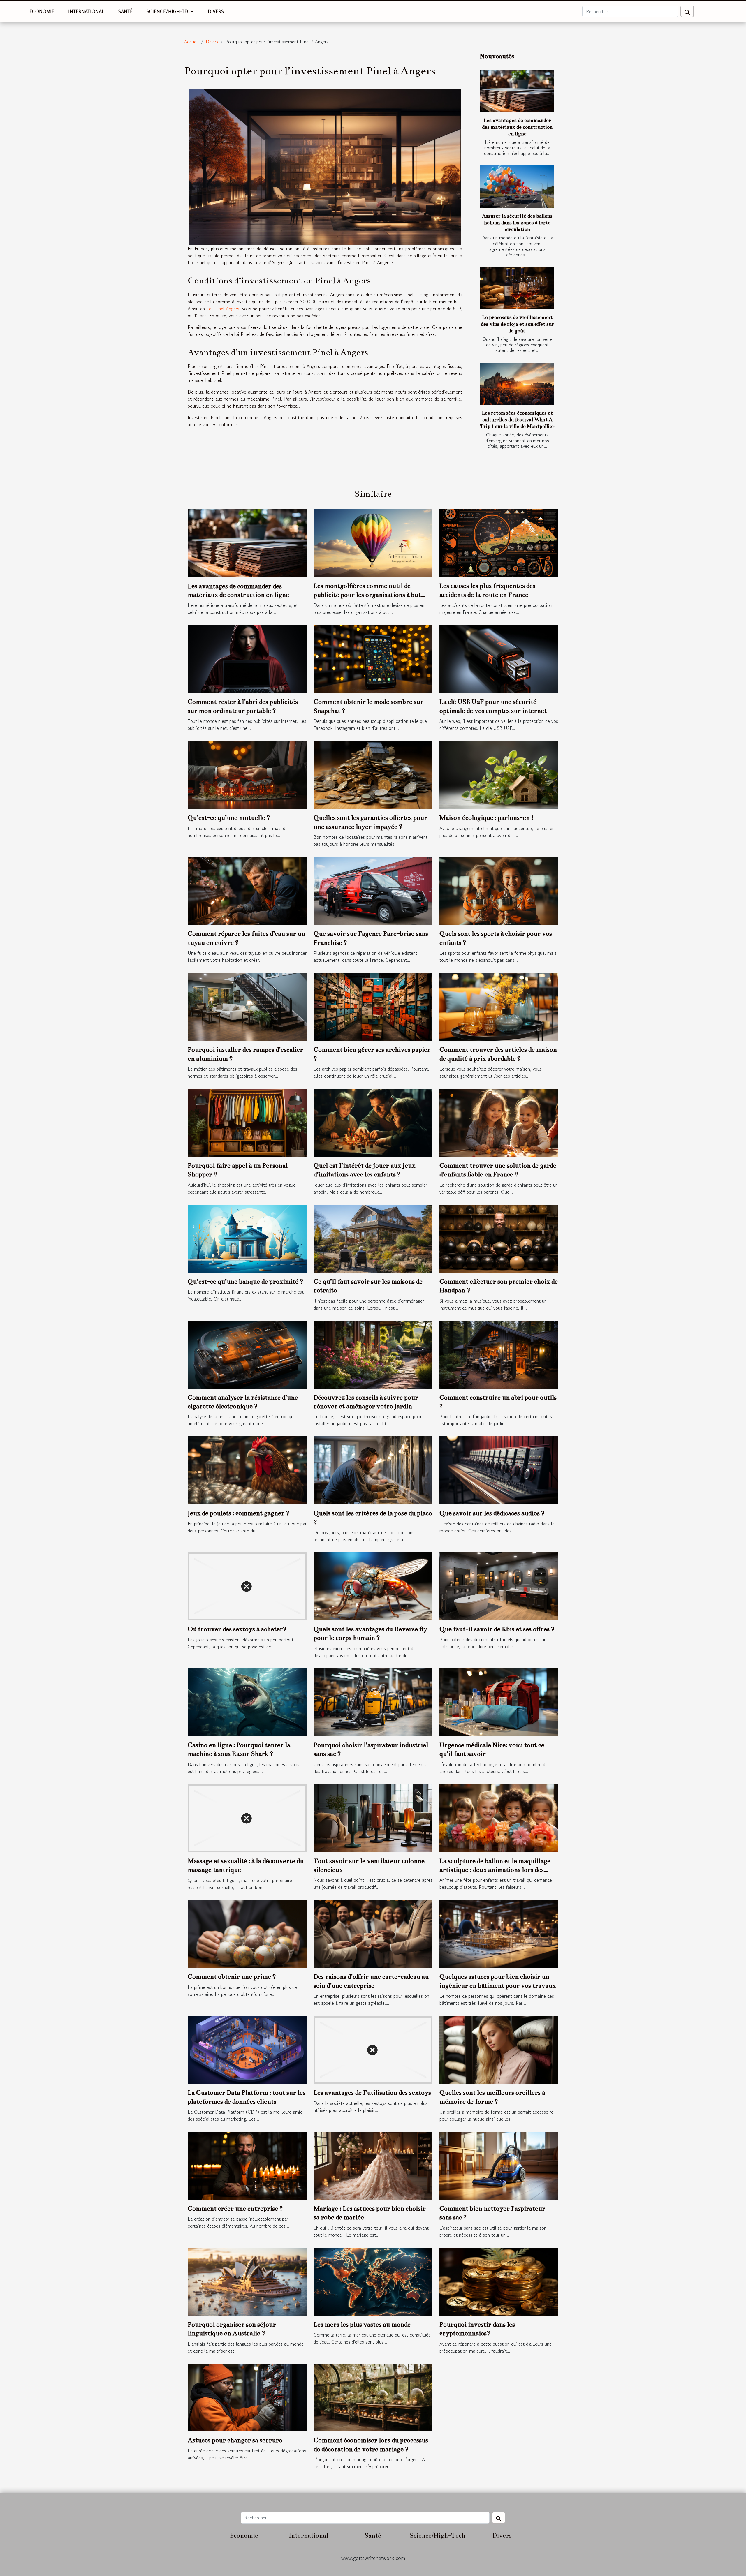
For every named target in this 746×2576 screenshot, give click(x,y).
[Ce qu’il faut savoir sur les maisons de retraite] (373, 1238)
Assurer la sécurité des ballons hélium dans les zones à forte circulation (517, 223)
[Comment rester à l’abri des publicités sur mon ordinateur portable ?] (247, 658)
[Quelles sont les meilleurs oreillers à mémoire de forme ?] (499, 2049)
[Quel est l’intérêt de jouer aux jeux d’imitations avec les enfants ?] (373, 1122)
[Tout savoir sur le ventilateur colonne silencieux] (373, 1817)
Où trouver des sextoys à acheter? (237, 1629)
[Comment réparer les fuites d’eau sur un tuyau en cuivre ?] (247, 890)
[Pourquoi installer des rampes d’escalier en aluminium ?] (247, 1006)
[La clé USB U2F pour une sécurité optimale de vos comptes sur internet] (499, 658)
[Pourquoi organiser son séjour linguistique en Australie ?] (247, 2281)
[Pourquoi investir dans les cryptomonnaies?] (499, 2281)
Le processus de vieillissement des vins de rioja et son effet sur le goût (517, 324)
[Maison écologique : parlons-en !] (499, 774)
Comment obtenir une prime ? (232, 1977)
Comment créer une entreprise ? (235, 2208)
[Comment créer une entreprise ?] (247, 2165)
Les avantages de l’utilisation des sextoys (372, 2093)
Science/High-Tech (170, 11)
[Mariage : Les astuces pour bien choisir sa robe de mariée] (373, 2165)
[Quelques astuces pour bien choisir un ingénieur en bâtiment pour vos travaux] (499, 1933)
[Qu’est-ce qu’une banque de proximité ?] (247, 1238)
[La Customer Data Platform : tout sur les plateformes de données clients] (247, 2049)
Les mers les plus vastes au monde (362, 2324)
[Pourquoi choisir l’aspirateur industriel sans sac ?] (373, 1701)
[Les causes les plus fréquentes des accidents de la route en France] (499, 542)
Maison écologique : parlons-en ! (487, 818)
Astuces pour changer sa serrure (235, 2440)
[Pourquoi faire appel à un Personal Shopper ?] (247, 1122)
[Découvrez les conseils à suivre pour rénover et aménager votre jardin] (373, 1354)
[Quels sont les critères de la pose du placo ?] (373, 1470)
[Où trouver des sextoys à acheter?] (247, 1585)
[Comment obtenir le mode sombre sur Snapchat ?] (373, 658)
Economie (42, 11)
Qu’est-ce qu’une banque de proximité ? (246, 1281)
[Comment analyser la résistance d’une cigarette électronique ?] (247, 1354)
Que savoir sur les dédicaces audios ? (492, 1513)
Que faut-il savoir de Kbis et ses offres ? (497, 1629)
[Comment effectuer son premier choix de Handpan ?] (499, 1238)
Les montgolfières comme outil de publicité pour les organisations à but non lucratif (367, 595)
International (86, 11)
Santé (125, 11)
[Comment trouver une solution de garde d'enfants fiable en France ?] (499, 1122)
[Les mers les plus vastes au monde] (373, 2281)
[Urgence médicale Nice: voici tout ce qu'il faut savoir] (499, 1701)
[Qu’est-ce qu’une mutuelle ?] (247, 774)
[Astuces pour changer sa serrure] (247, 2397)
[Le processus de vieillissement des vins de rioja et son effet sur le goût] (517, 288)
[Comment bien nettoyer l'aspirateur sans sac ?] (499, 2165)
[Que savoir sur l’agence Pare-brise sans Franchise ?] (373, 890)
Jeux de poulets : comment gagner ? (239, 1513)
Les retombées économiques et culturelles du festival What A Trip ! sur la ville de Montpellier (517, 420)
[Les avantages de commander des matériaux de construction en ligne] (517, 91)
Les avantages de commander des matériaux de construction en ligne (517, 127)
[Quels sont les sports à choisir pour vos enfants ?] (499, 890)
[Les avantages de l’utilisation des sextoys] (373, 2049)
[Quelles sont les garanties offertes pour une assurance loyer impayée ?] (373, 774)
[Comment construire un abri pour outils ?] (499, 1354)
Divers (216, 11)
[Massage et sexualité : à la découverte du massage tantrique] (247, 1817)
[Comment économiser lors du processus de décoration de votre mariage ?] (373, 2397)
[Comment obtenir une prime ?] (247, 1933)
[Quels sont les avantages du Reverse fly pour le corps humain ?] (373, 1585)
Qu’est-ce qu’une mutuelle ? (229, 818)
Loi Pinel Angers (223, 309)
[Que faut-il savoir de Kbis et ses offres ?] (499, 1585)
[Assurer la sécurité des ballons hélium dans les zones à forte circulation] (517, 187)
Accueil (191, 42)
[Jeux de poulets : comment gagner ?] (247, 1470)
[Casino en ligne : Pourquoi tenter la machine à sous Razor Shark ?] (247, 1701)
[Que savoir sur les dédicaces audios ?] (499, 1470)
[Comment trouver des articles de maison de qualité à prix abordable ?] (499, 1006)
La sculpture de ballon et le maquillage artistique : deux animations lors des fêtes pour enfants (495, 1870)
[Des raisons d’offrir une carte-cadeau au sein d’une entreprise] (373, 1933)
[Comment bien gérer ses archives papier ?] (373, 1006)
